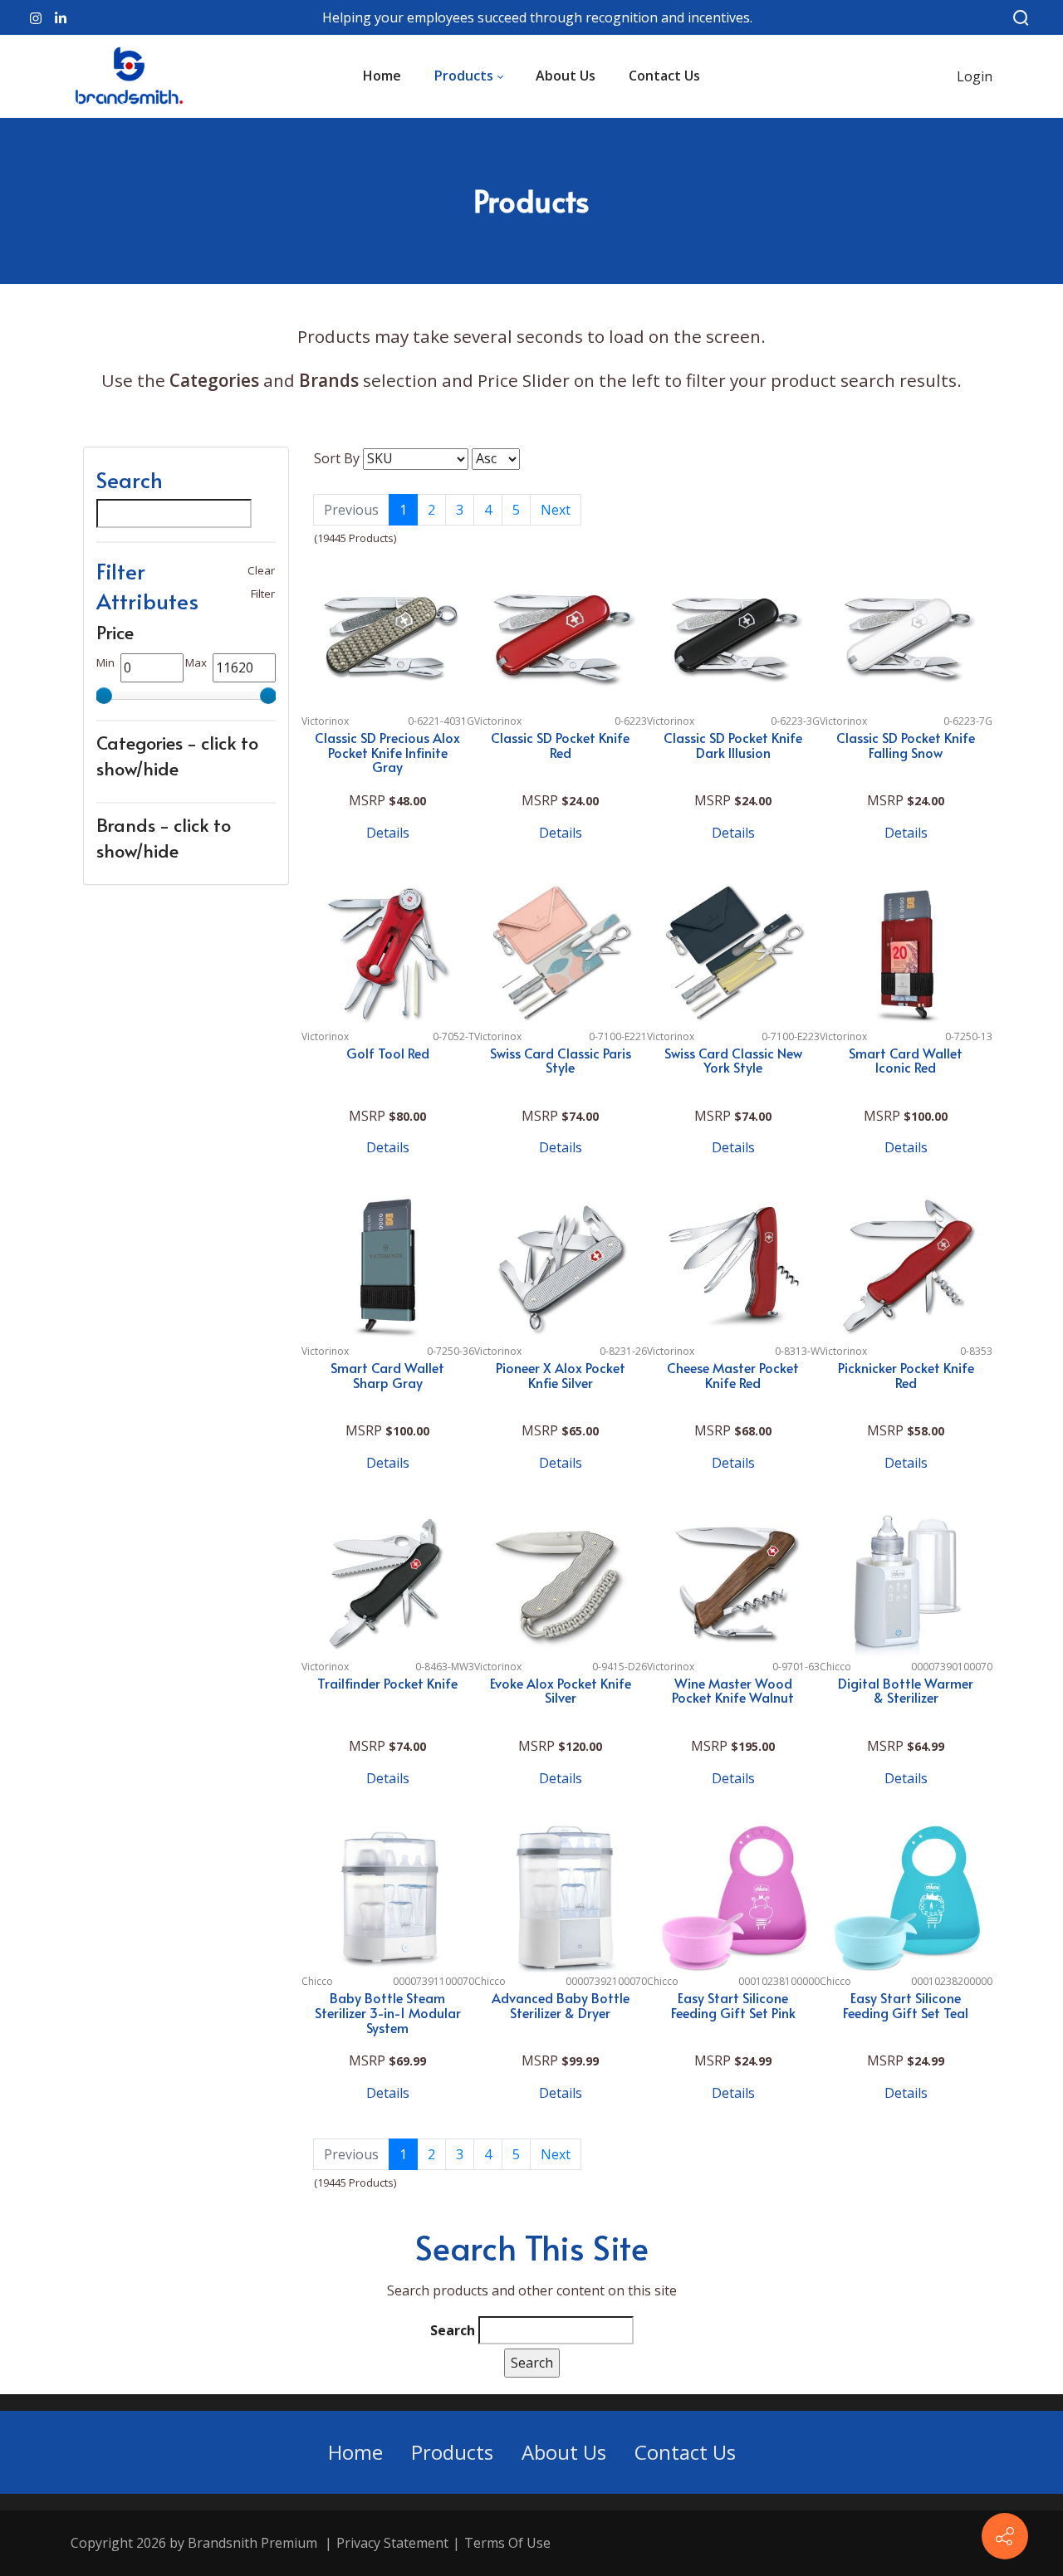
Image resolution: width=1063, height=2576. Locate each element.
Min (105, 662)
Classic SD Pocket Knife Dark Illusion (733, 745)
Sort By (337, 458)
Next (556, 2154)
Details (388, 833)
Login (975, 76)
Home (355, 2452)
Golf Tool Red (388, 1053)
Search (453, 2330)
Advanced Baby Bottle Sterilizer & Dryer (561, 2005)
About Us (564, 2452)
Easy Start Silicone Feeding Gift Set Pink (733, 2005)
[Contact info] (1005, 2536)
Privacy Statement (392, 2543)
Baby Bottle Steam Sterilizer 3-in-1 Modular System (388, 2012)
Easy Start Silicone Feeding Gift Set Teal (906, 2005)
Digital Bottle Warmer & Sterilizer (906, 1690)
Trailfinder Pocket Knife (387, 1683)
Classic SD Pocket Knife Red (560, 745)
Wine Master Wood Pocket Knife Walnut (733, 1690)
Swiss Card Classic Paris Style (561, 1060)
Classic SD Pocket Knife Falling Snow (906, 745)
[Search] (1021, 17)
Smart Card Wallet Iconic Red (906, 1060)
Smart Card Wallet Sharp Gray (387, 1375)
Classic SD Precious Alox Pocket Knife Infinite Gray (387, 752)
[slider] (104, 696)
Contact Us (685, 2452)
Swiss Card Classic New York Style (733, 1060)
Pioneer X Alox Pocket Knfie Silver (561, 1375)
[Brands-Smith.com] (129, 76)
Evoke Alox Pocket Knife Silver (561, 1690)
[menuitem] (382, 76)
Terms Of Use (507, 2543)
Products (452, 2452)
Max (196, 662)
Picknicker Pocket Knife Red (906, 1375)
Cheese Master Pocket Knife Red (733, 1375)
